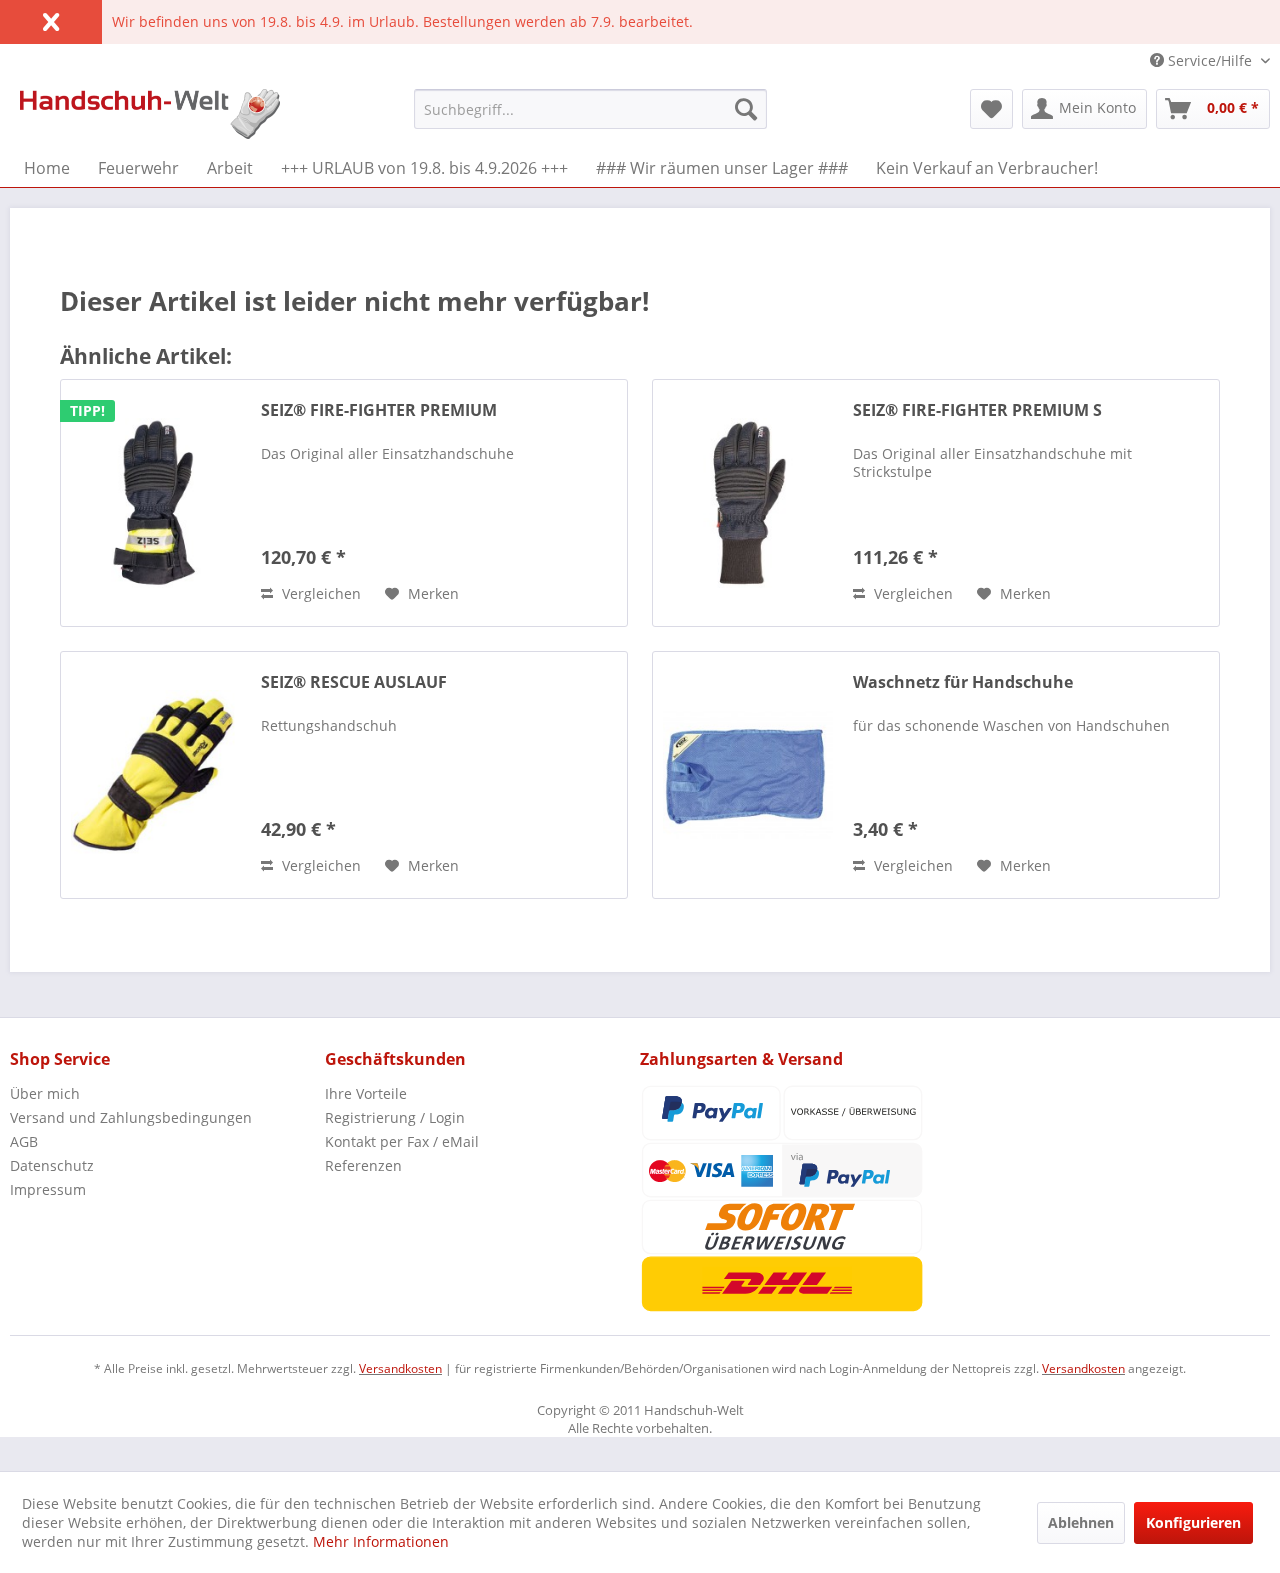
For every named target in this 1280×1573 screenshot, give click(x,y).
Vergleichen (319, 593)
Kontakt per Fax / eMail (402, 1141)
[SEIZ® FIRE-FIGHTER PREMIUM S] (748, 503)
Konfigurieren (1193, 1522)
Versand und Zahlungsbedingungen (131, 1117)
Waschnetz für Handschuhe (963, 682)
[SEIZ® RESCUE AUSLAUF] (156, 775)
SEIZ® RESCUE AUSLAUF (354, 682)
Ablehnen (1081, 1522)
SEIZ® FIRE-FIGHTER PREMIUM (379, 410)
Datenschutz (52, 1165)
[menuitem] (590, 109)
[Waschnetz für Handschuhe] (748, 775)
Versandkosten (400, 1368)
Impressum (48, 1189)
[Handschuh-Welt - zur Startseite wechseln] (150, 114)
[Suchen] (746, 109)
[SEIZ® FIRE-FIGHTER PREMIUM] (156, 503)
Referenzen (363, 1165)
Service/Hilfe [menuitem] (1210, 60)
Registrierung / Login (395, 1117)
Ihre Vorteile (366, 1093)
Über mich (45, 1093)
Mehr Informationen (381, 1541)
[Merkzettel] (991, 109)
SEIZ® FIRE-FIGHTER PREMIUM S (977, 410)
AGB (24, 1141)
